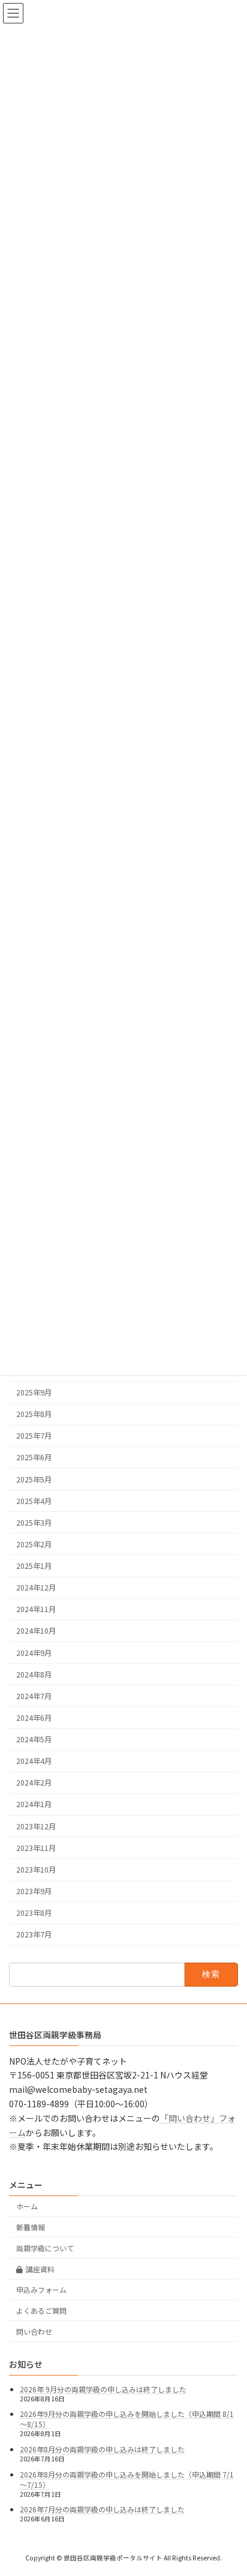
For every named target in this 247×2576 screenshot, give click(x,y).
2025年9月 (34, 1392)
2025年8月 (34, 1414)
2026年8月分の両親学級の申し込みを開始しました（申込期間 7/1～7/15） (127, 2479)
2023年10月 (36, 1869)
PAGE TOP (229, 2487)
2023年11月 (36, 1847)
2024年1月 (34, 1804)
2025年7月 (34, 1436)
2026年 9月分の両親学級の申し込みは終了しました (103, 2389)
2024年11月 (36, 1609)
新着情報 (31, 2227)
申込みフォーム (41, 2289)
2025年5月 (34, 1479)
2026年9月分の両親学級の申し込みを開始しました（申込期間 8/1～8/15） (127, 2419)
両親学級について (45, 2248)
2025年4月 (34, 1500)
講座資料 (40, 2268)
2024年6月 (34, 1718)
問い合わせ (34, 2331)
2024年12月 (36, 1587)
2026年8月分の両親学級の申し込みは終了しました (102, 2449)
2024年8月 (34, 1674)
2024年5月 (34, 1739)
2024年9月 (34, 1652)
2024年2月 (34, 1783)
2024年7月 (34, 1696)
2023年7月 (34, 1934)
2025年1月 (34, 1566)
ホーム (27, 2206)
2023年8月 (34, 1913)
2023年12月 (36, 1826)
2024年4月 (34, 1761)
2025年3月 (34, 1522)
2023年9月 (34, 1891)
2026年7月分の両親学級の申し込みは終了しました (102, 2509)
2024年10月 (36, 1631)
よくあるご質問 (41, 2310)
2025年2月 (34, 1544)
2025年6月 (34, 1457)
